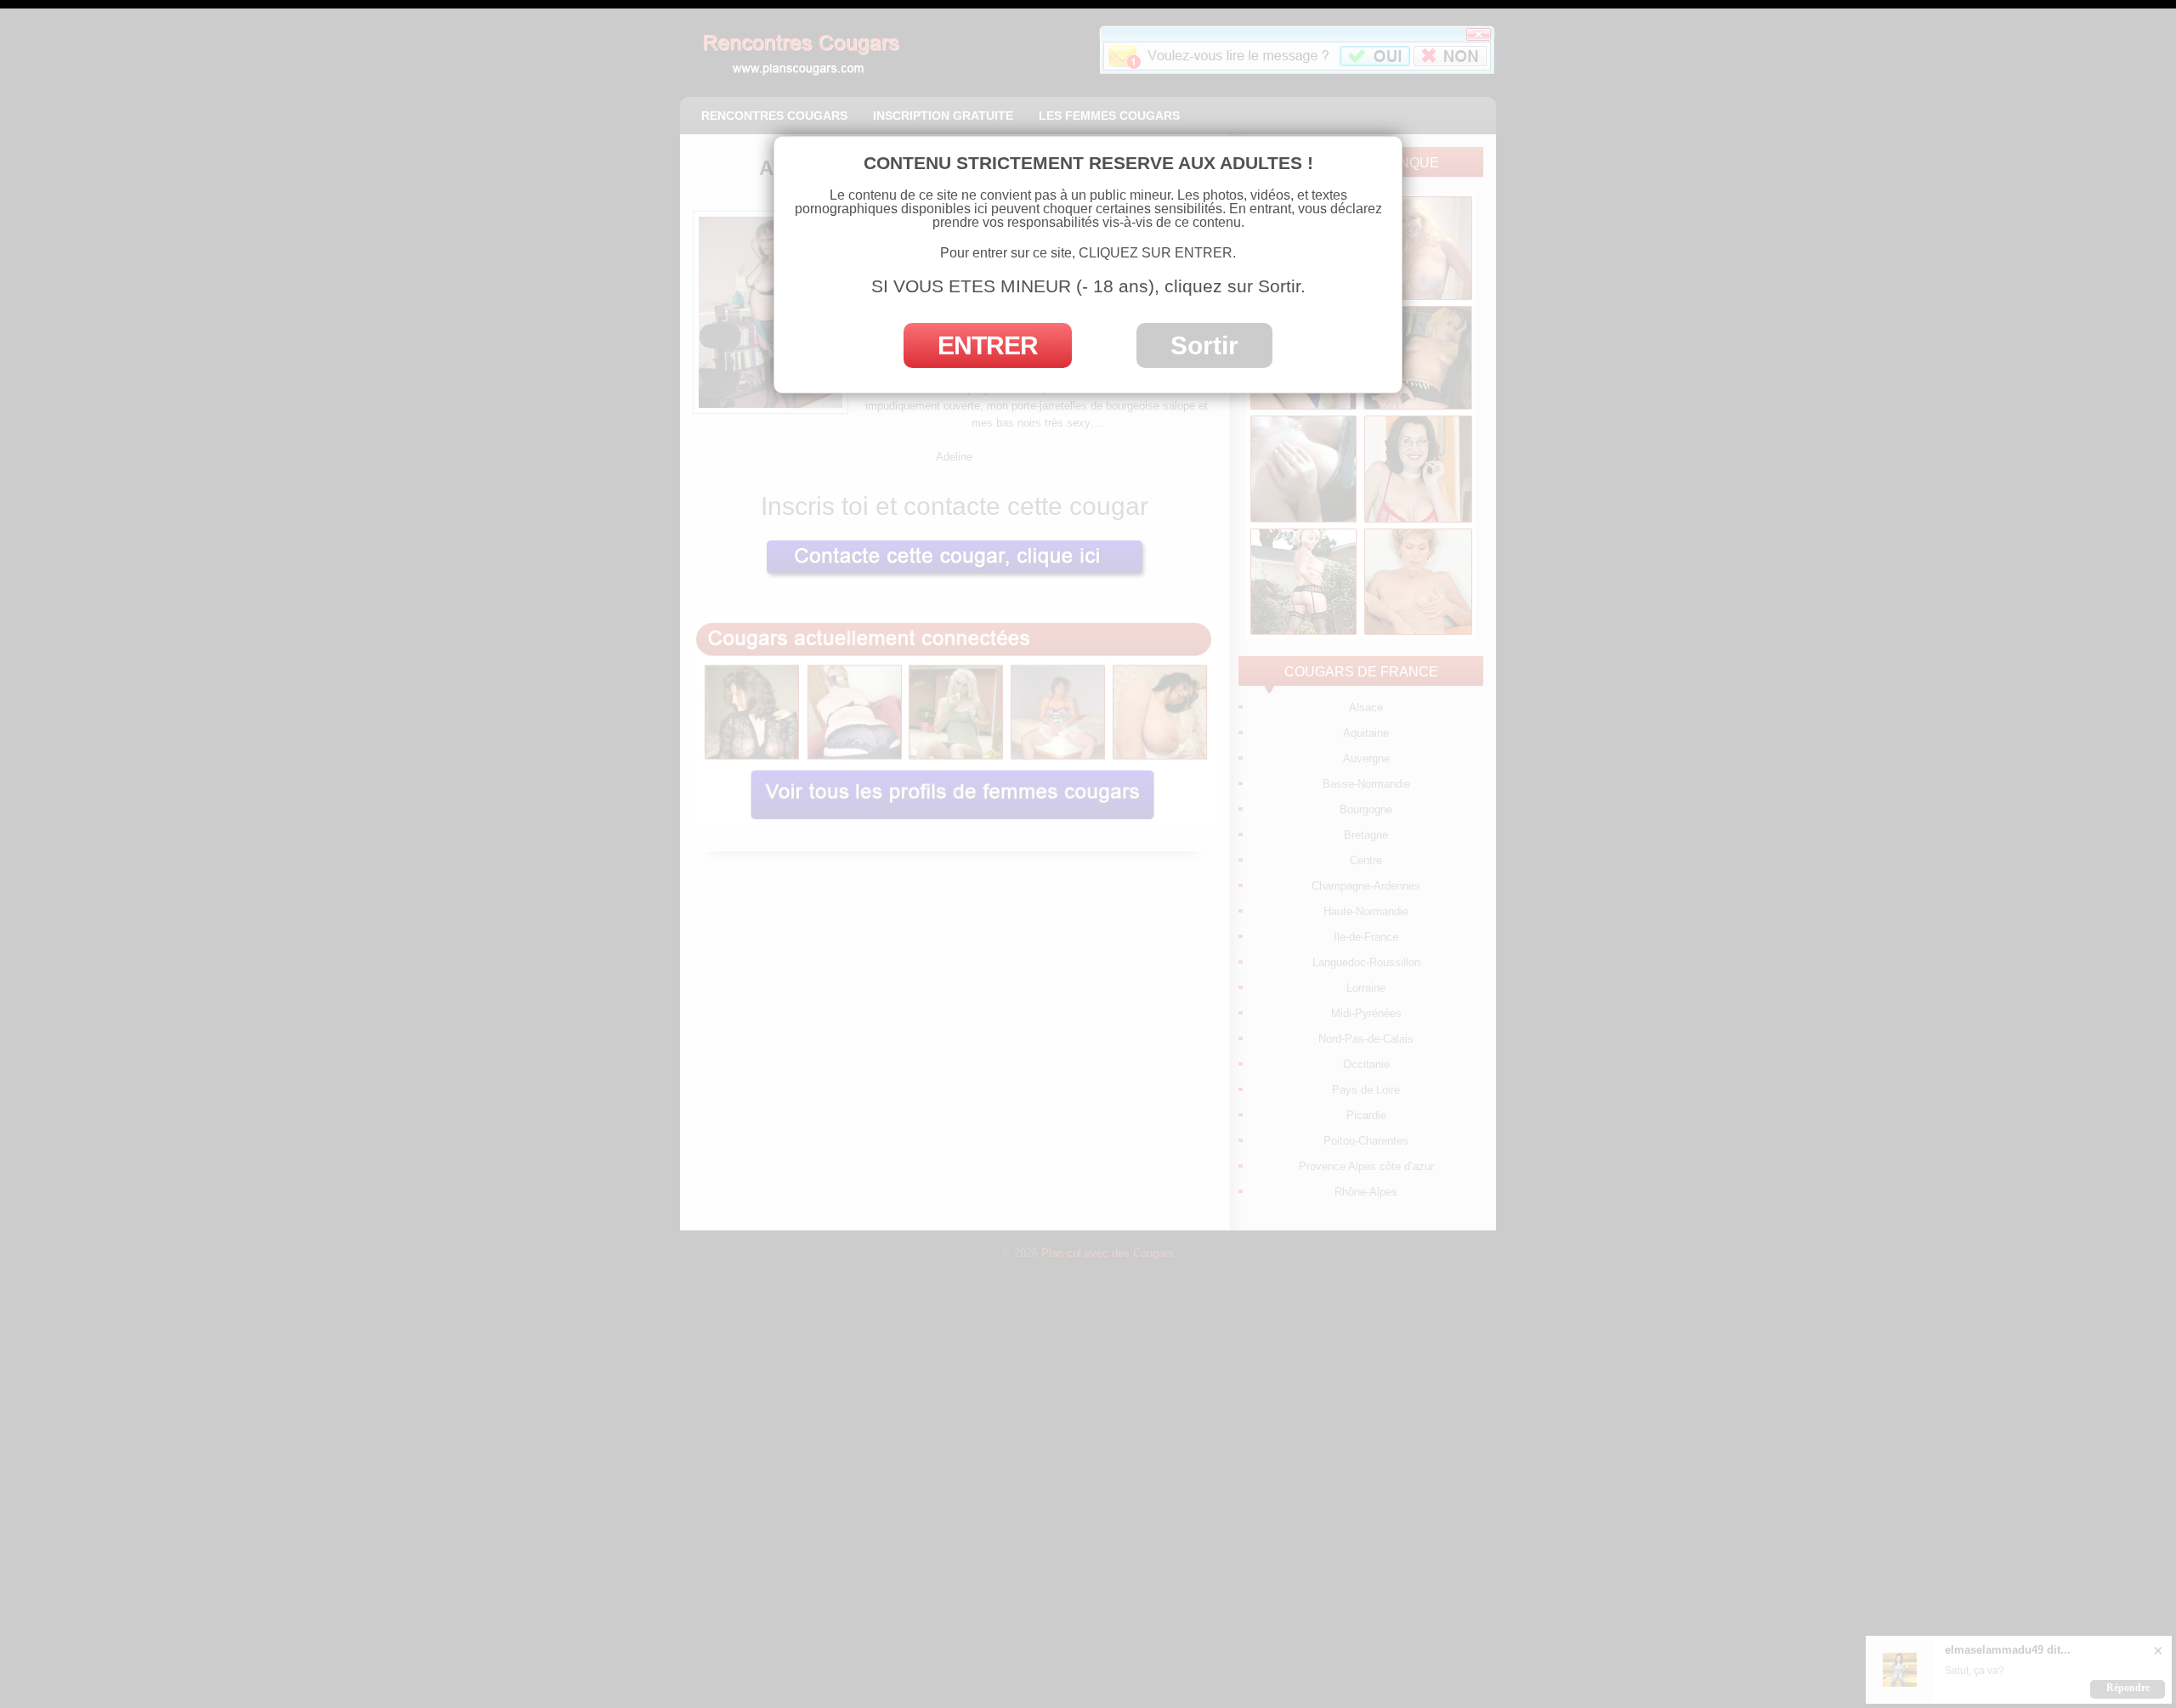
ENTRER (988, 345)
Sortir (1204, 345)
